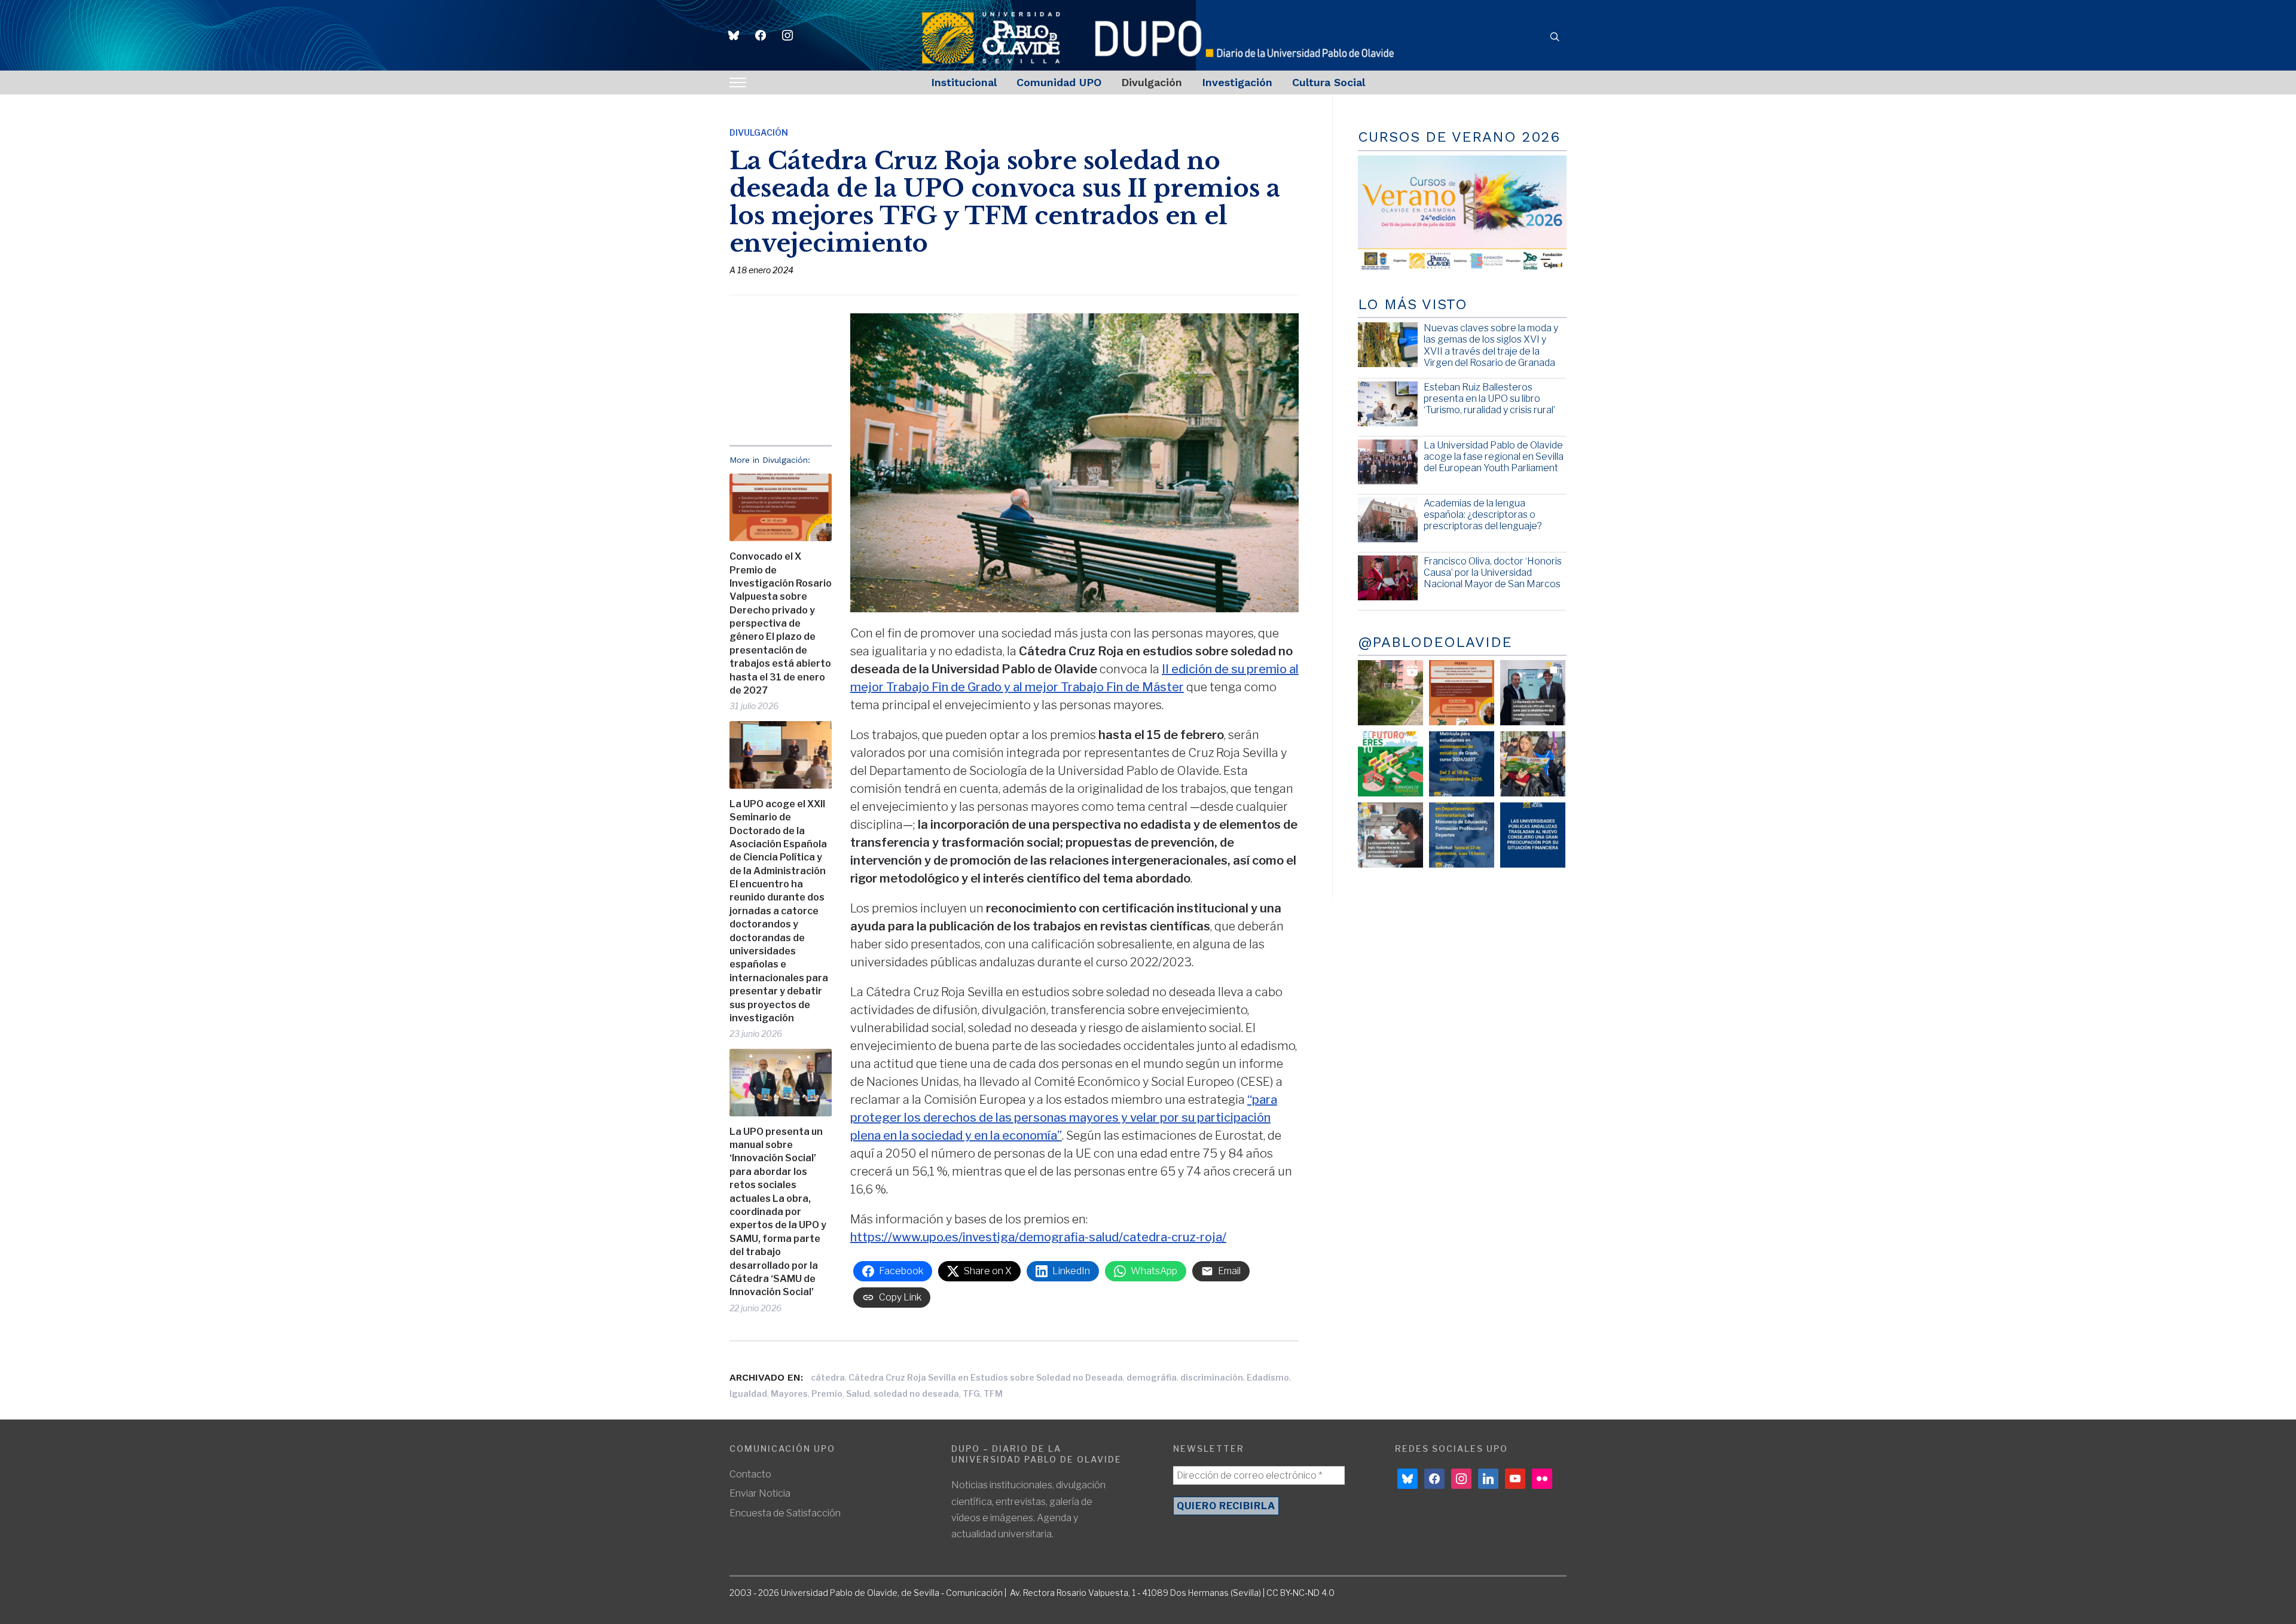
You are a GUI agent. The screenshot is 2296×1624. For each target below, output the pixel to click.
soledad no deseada (916, 1393)
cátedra (828, 1377)
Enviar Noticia (760, 1493)
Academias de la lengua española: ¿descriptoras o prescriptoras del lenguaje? (1483, 515)
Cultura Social (1329, 82)
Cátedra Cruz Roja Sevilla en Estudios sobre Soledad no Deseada (986, 1377)
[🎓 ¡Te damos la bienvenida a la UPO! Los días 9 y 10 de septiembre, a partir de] (1390, 764)
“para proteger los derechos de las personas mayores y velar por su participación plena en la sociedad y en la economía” (1064, 1118)
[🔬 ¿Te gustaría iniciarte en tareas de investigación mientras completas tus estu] (1462, 835)
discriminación (1212, 1377)
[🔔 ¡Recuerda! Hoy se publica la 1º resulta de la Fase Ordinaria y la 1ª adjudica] (1533, 764)
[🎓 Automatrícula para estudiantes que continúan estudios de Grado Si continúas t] (1462, 764)
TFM (993, 1393)
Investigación (1237, 82)
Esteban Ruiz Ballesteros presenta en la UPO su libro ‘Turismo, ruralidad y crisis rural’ (1489, 399)
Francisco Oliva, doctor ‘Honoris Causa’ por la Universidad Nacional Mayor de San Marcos (1493, 573)
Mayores (789, 1393)
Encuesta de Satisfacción (785, 1513)
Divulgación (1152, 82)
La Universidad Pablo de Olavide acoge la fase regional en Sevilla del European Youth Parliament (1494, 457)
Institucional (964, 82)
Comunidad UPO (1059, 82)
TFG (971, 1393)
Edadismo (1268, 1377)
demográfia (1152, 1377)
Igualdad (748, 1393)
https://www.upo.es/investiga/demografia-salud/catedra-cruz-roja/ (1038, 1237)
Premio (827, 1393)
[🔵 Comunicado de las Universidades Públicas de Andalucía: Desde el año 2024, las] (1533, 835)
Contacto (750, 1474)
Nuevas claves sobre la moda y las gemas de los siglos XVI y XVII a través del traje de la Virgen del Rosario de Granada (1491, 345)
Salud (858, 1393)
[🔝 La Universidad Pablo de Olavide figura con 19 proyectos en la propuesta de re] (1390, 835)
